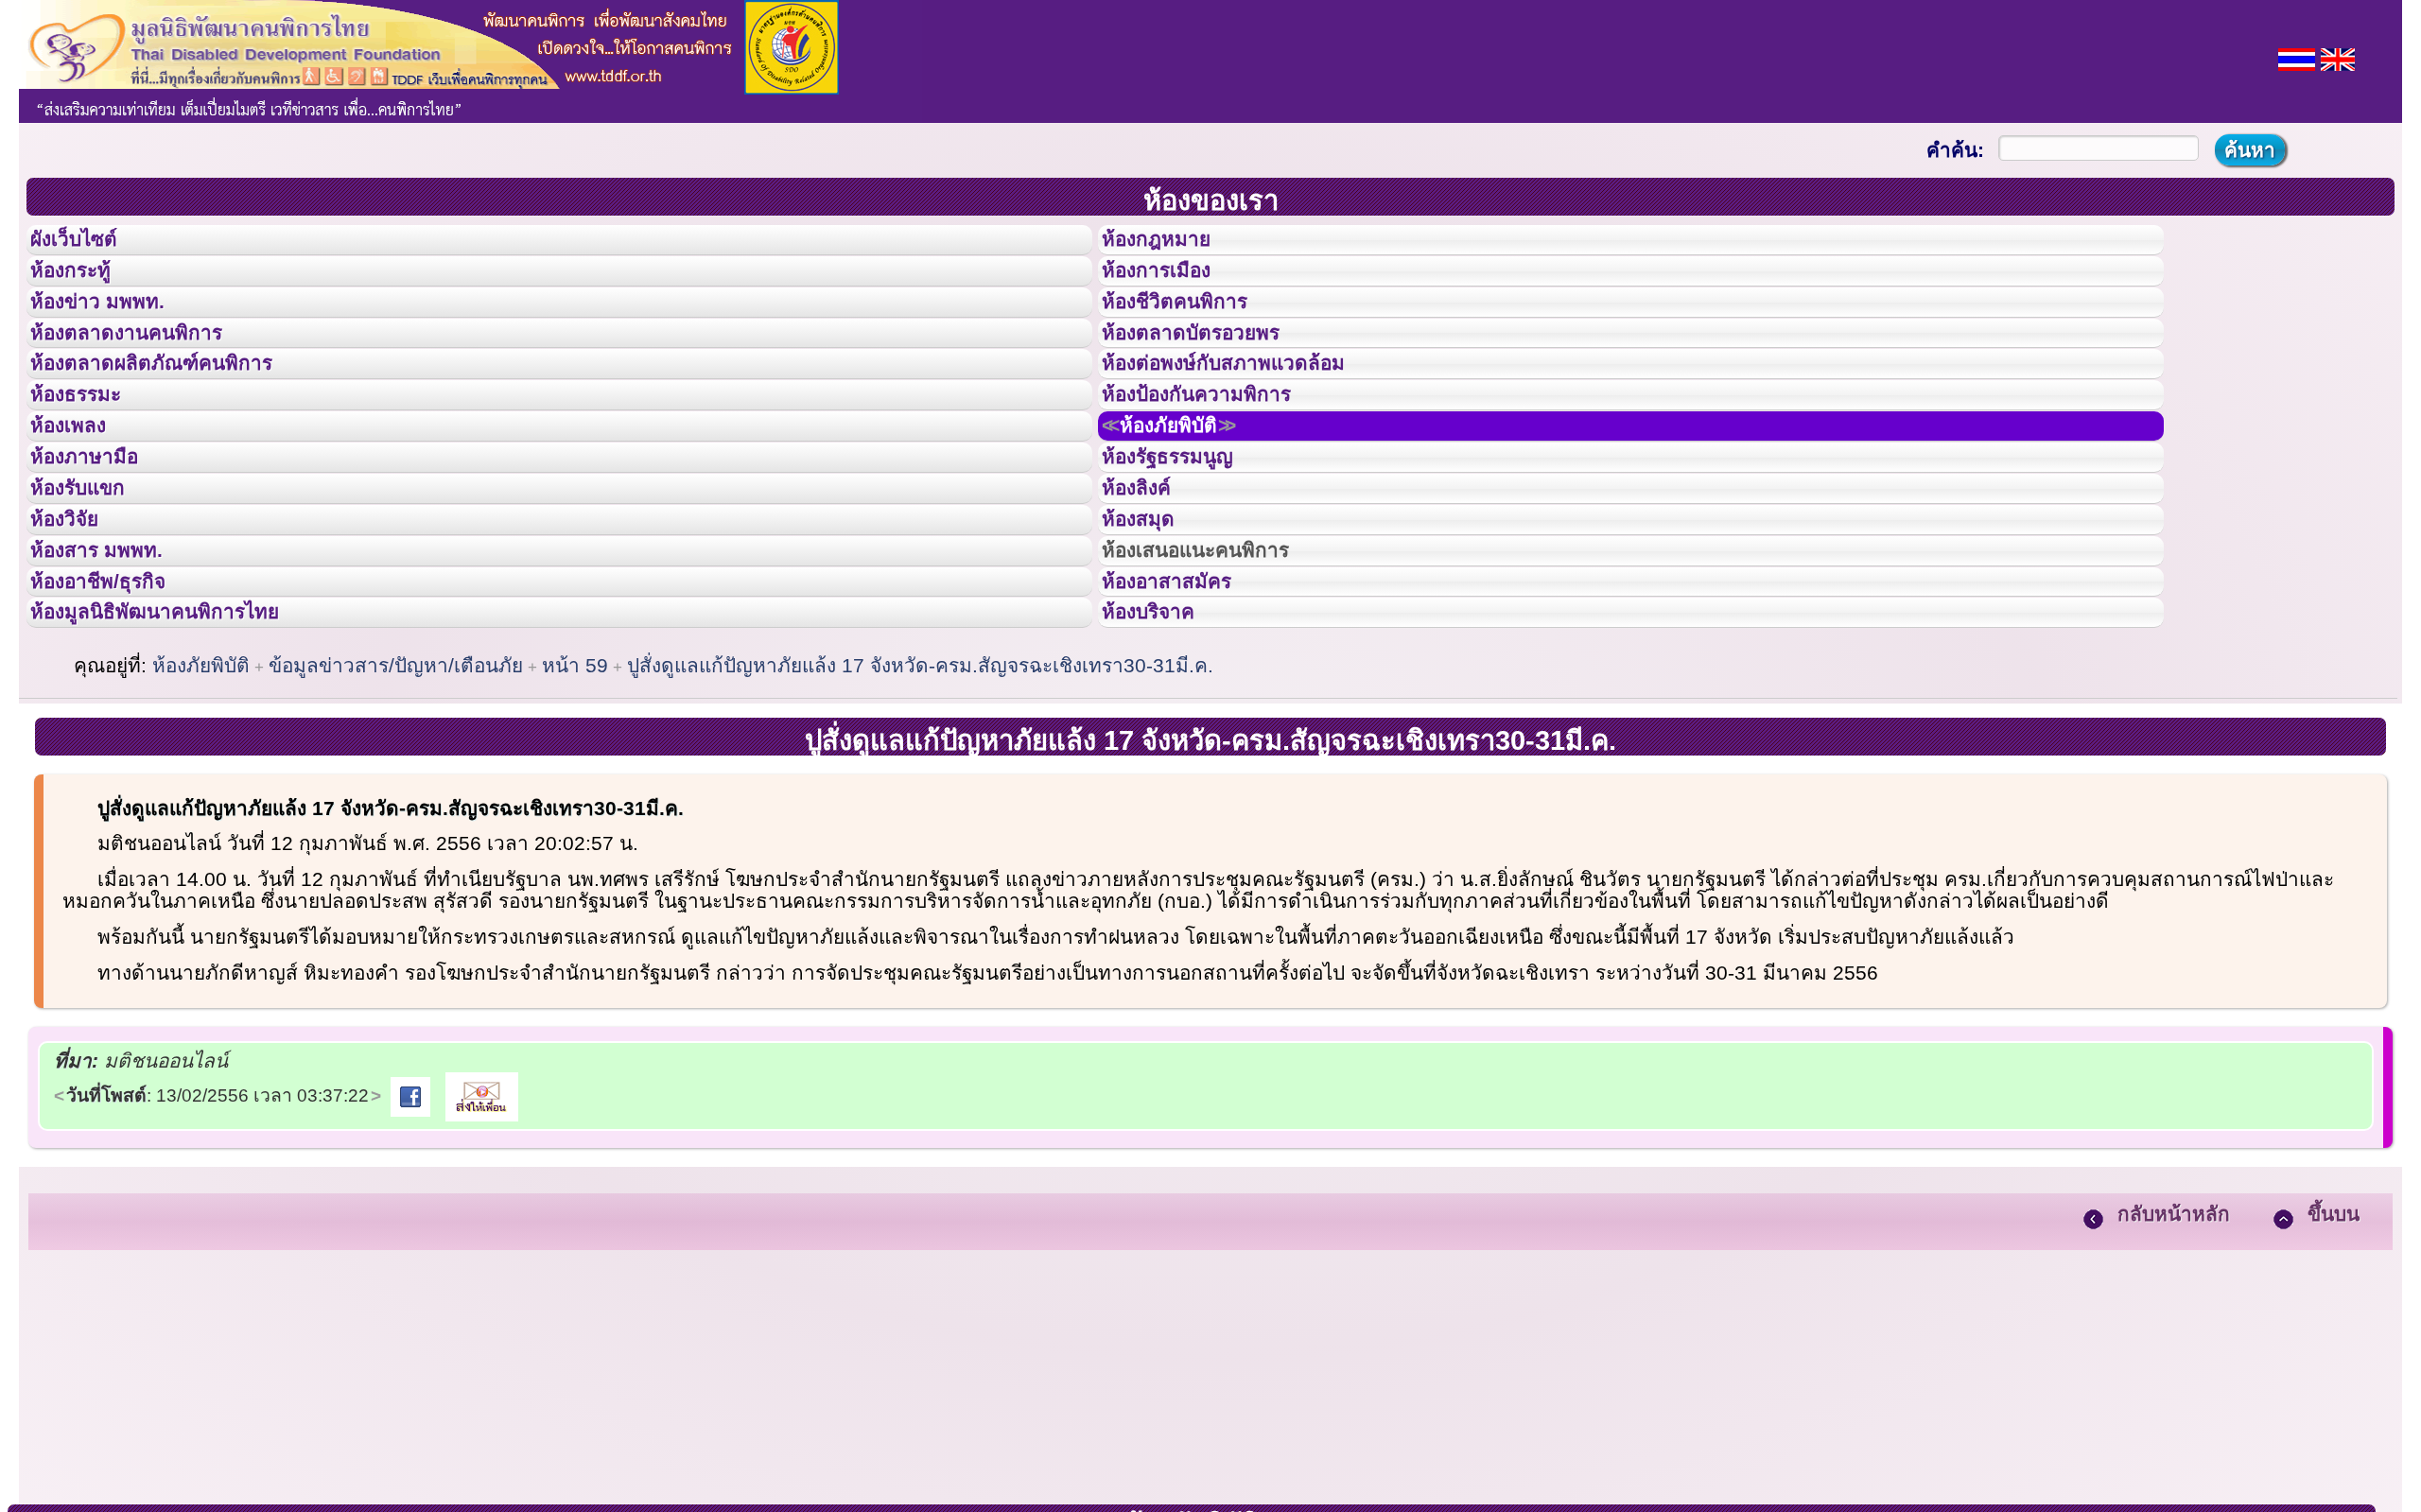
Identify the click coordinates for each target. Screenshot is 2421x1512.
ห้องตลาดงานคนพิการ (149, 373)
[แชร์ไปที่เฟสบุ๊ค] (410, 1242)
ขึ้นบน (2334, 1361)
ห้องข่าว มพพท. (114, 330)
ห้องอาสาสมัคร (1184, 712)
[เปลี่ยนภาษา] (2297, 57)
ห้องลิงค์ (1149, 584)
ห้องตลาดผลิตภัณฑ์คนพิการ (179, 414)
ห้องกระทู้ (83, 287)
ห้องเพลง (81, 499)
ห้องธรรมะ (89, 457)
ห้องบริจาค (1163, 754)
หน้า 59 (575, 813)
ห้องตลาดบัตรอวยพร (1212, 373)
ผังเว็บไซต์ (89, 245)
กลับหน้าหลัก (2174, 1361)
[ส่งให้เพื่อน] (482, 1242)
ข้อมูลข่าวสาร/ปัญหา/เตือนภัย (396, 813)
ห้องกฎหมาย (1172, 245)
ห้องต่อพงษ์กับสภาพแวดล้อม (1250, 414)
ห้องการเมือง (1172, 287)
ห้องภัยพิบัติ (1189, 499)
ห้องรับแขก (93, 584)
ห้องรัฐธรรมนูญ (1185, 542)
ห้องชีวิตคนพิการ (1193, 330)
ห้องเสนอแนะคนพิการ (1219, 669)
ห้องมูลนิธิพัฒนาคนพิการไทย (183, 754)
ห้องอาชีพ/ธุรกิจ (116, 712)
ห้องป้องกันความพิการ (1219, 457)
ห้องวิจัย (77, 627)
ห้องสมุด (1150, 627)
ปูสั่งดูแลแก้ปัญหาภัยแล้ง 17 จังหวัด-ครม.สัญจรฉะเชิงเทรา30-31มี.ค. (920, 813)
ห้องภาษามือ (99, 542)
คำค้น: (1955, 150)
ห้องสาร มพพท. (113, 669)
